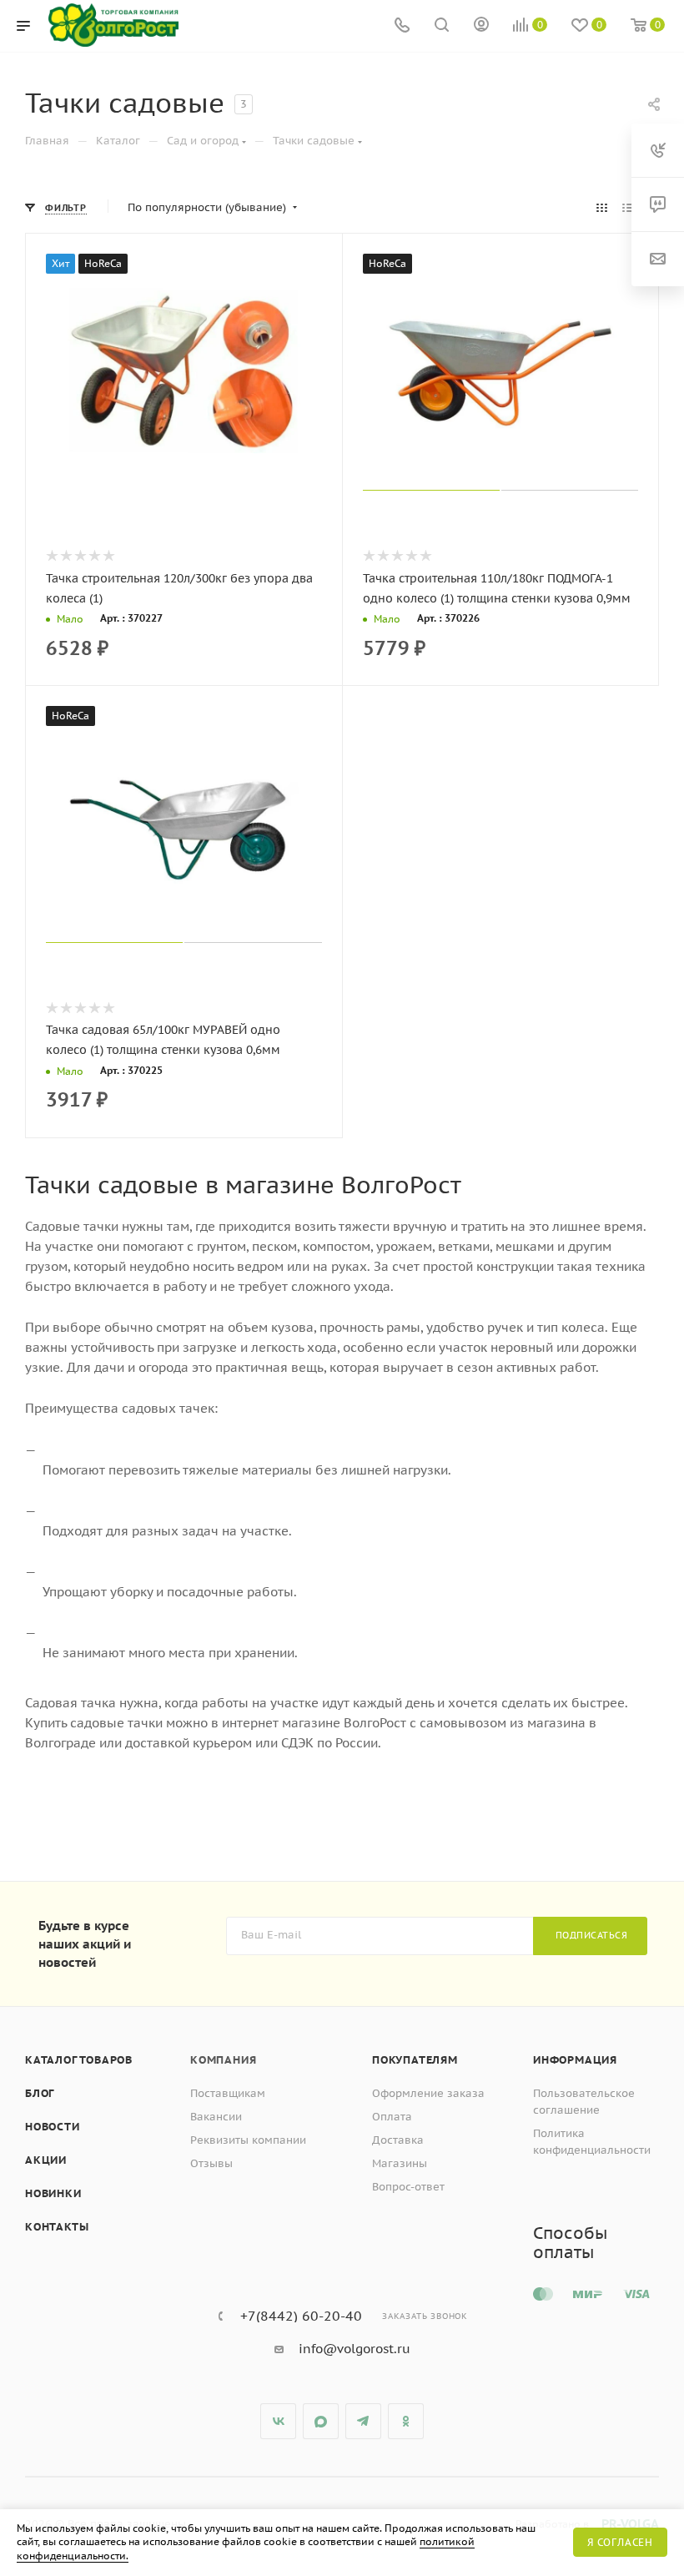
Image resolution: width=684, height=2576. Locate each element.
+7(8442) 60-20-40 (301, 2316)
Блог (40, 2093)
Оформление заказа (428, 2093)
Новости (53, 2127)
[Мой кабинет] (481, 26)
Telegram (363, 2421)
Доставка (398, 2140)
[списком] (628, 208)
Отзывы (211, 2163)
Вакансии (216, 2117)
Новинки (53, 2193)
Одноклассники (406, 2421)
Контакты (57, 2227)
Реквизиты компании (248, 2140)
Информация (575, 2060)
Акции (46, 2160)
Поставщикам (228, 2093)
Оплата (392, 2117)
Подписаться (592, 1935)
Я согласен (620, 2542)
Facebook (321, 2421)
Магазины (400, 2163)
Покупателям (415, 2060)
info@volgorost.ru (355, 2349)
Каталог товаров (79, 2060)
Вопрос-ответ (408, 2187)
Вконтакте (278, 2421)
